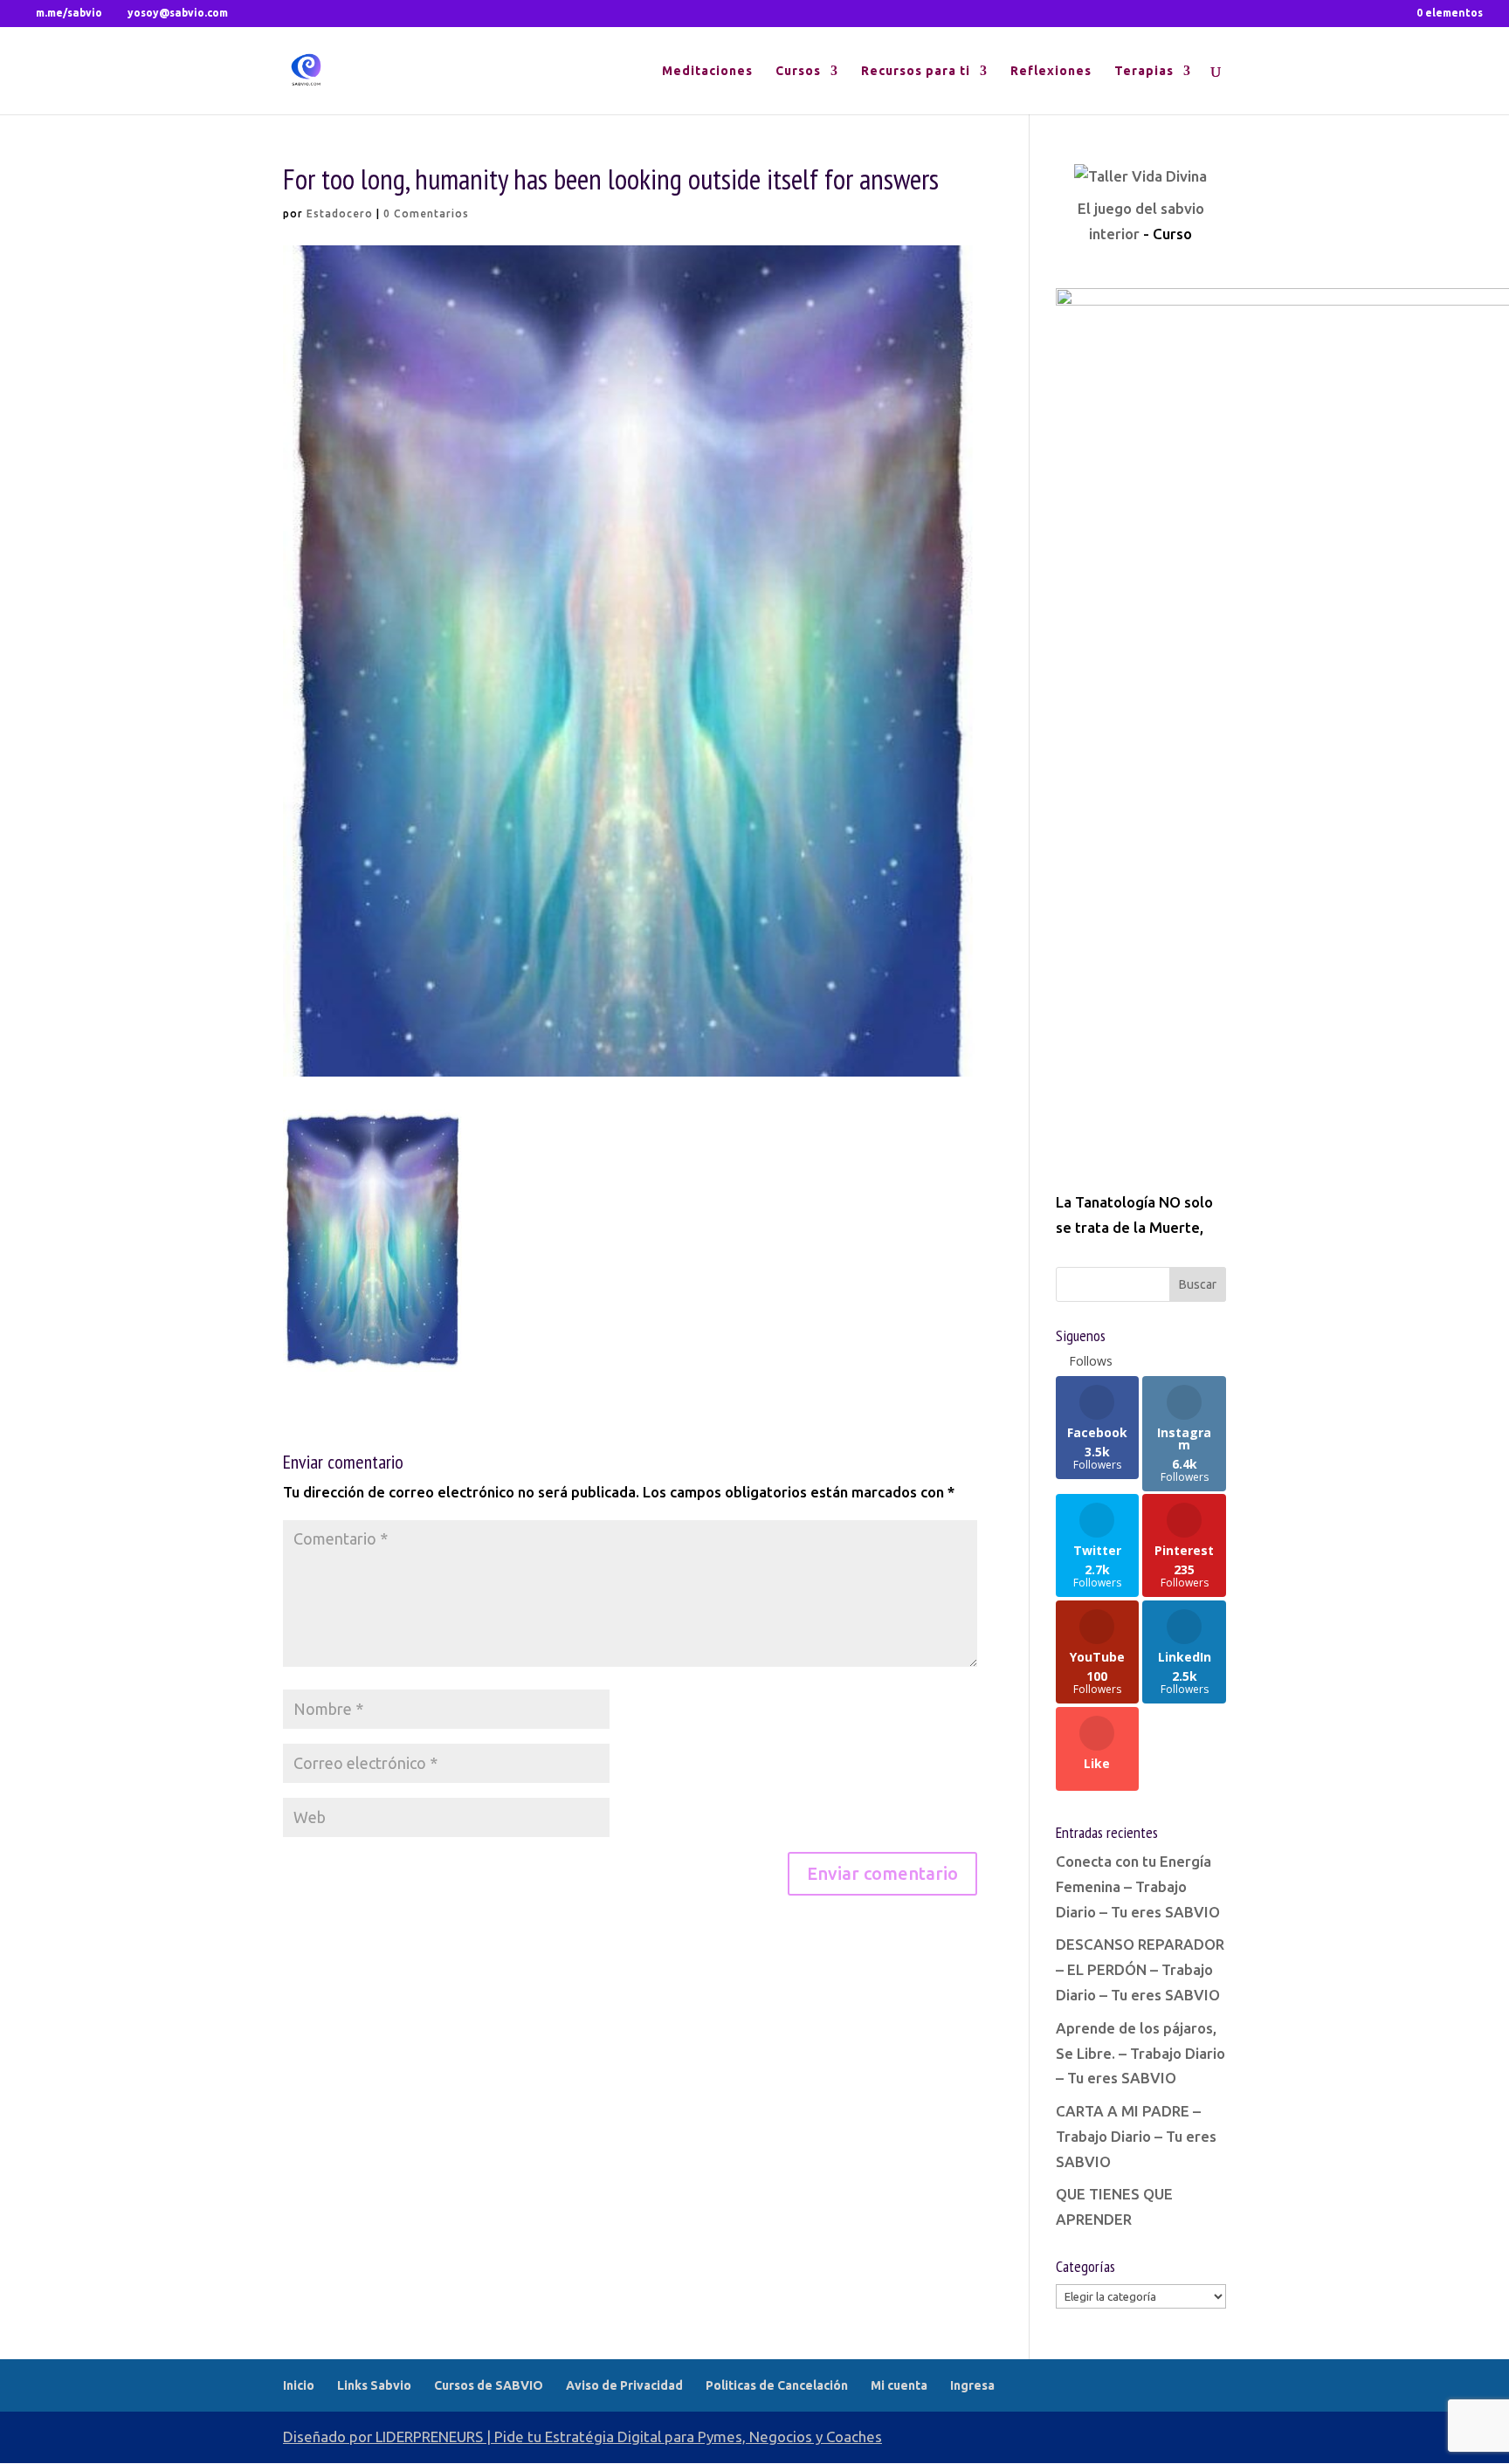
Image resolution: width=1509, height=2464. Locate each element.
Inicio (299, 2385)
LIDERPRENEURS (429, 2436)
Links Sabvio (374, 2385)
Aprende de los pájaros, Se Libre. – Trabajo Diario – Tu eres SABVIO (1140, 2053)
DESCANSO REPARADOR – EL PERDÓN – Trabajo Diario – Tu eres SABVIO (1140, 1969)
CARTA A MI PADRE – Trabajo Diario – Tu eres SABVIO (1136, 2136)
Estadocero (340, 213)
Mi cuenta (899, 2385)
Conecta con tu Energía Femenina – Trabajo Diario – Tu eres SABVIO (1138, 1886)
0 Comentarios (426, 213)
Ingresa (972, 2385)
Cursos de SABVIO (489, 2385)
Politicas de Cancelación (777, 2385)
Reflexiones (1051, 71)
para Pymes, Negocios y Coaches (773, 2436)
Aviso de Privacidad (624, 2385)
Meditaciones (707, 71)
